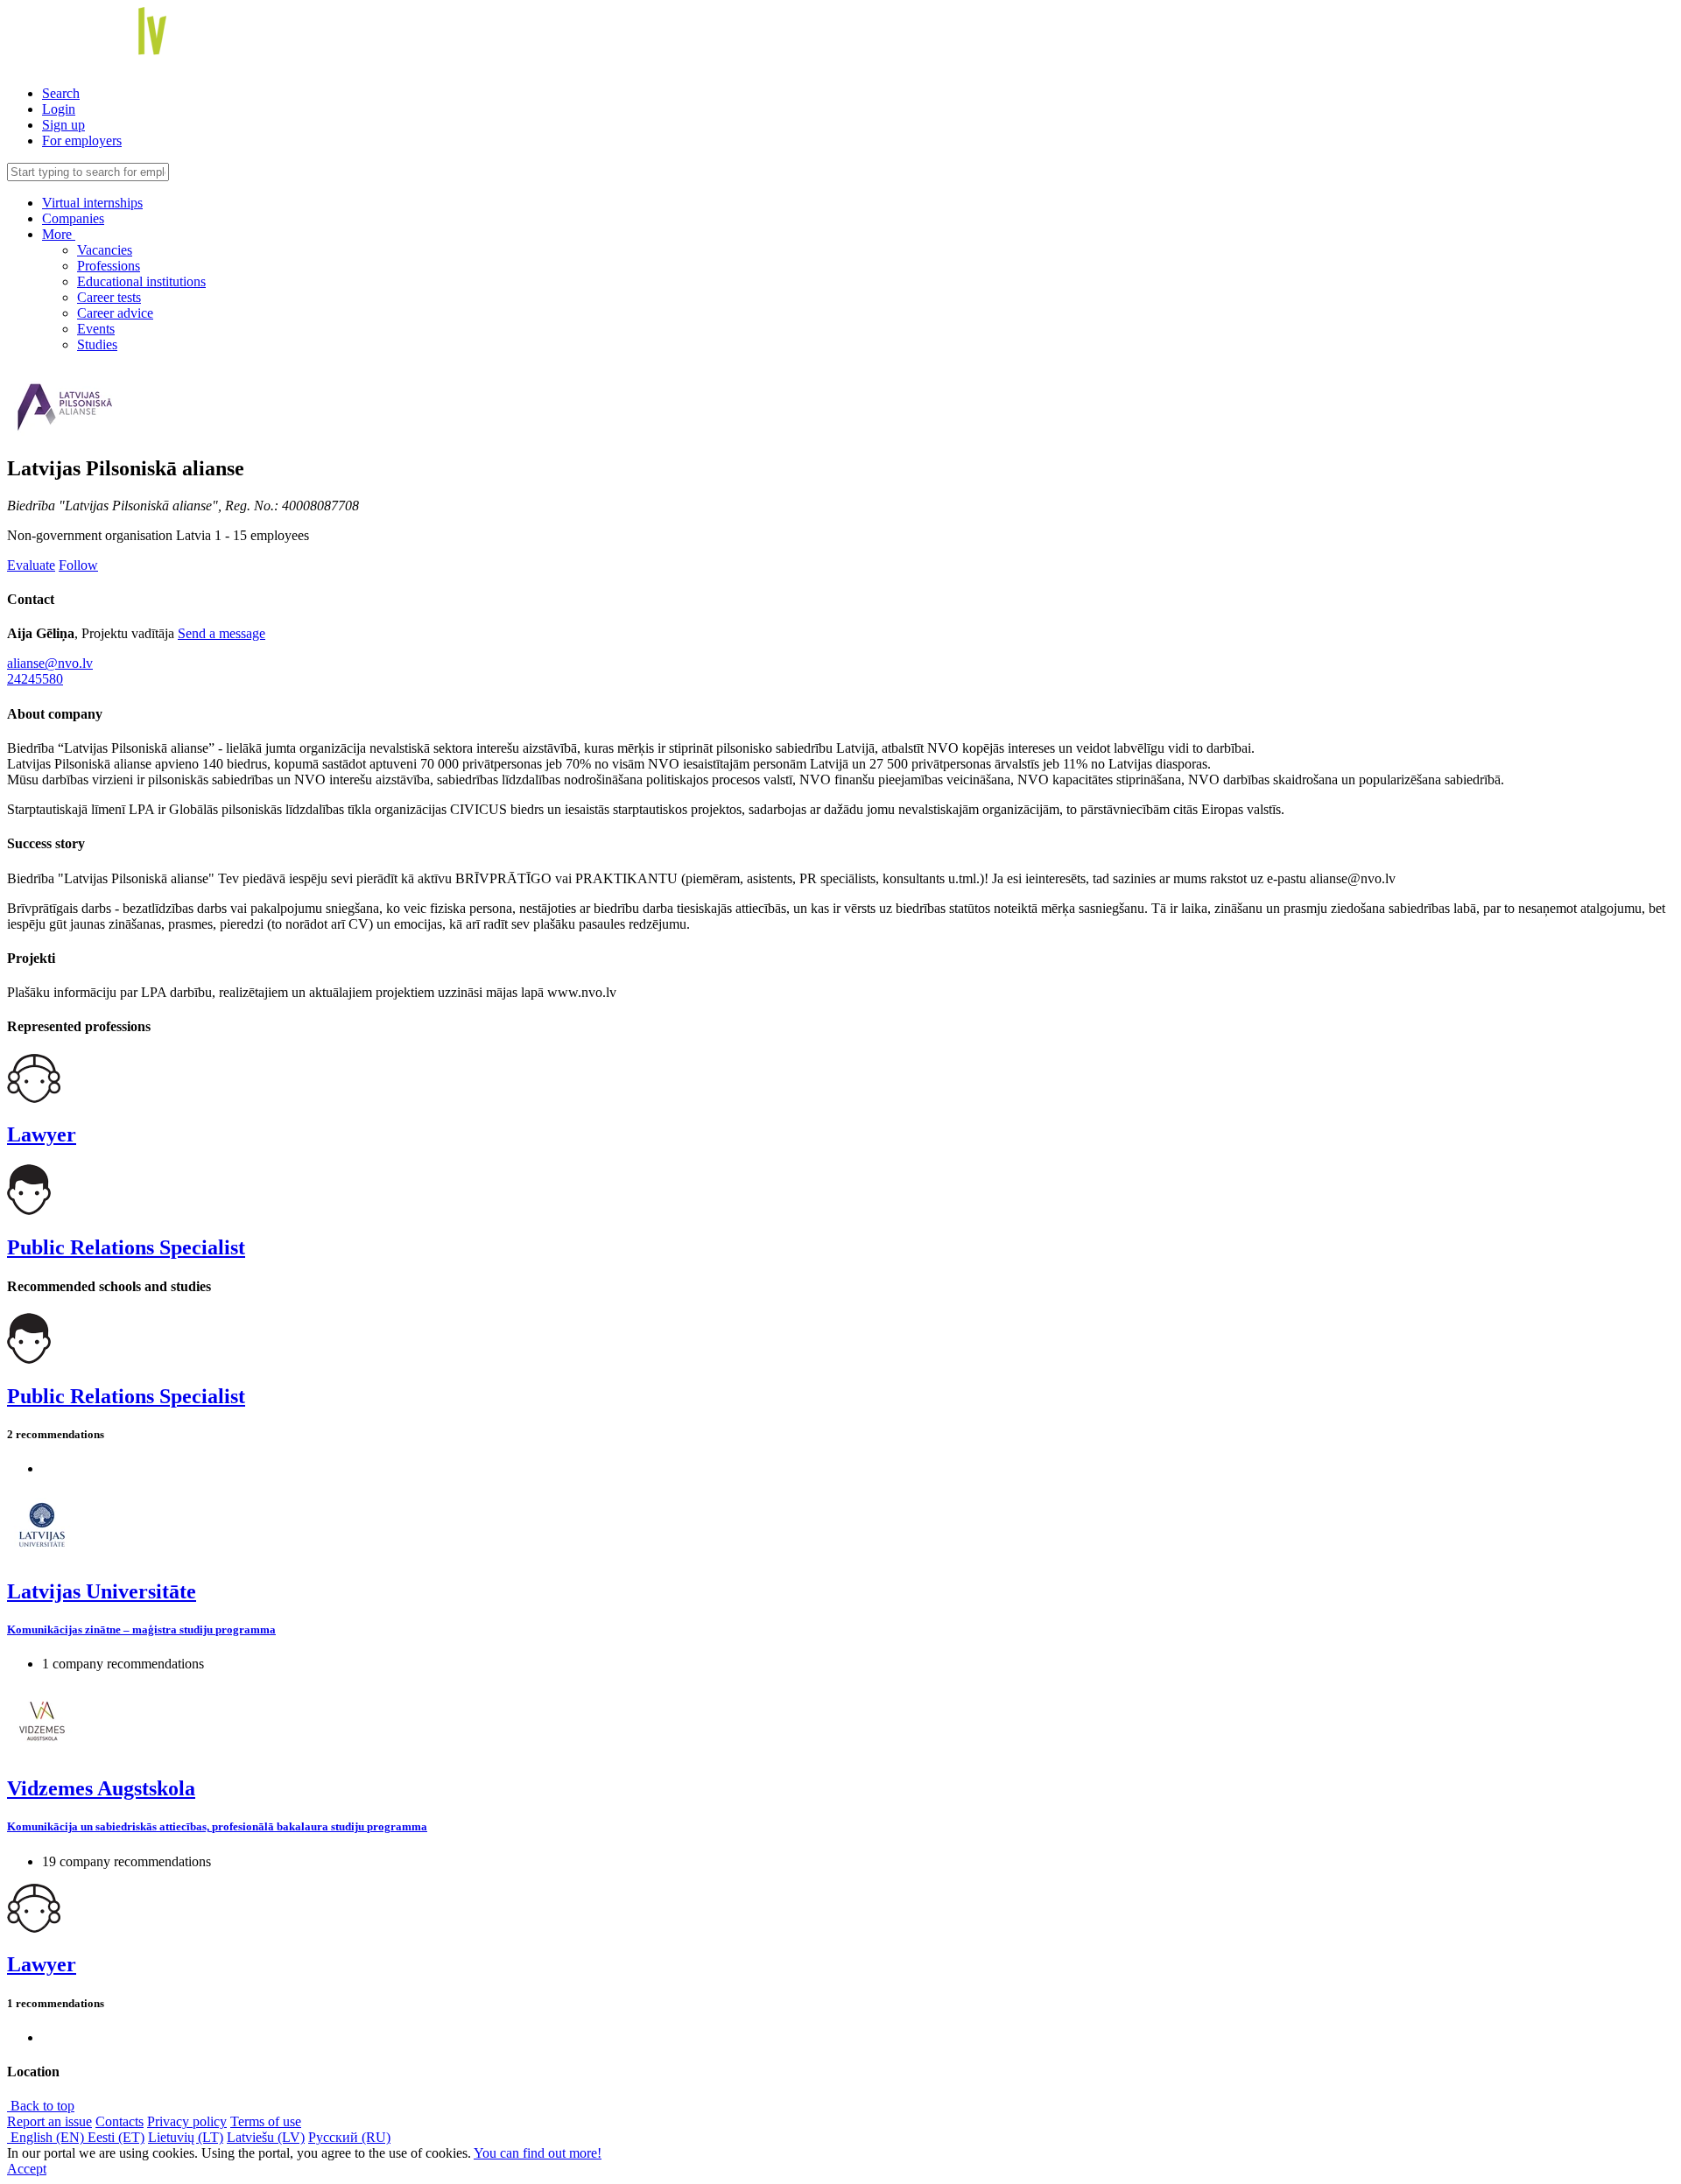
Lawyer (42, 1134)
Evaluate (31, 565)
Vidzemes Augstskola (101, 1788)
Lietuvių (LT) (186, 2137)
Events (96, 329)
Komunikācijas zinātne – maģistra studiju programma (141, 1629)
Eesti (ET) (116, 2137)
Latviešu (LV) (266, 2137)
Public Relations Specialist (126, 1247)
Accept (27, 2169)
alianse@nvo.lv (50, 663)
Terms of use (266, 2121)
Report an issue (49, 2121)
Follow (78, 565)
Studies (97, 344)
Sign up (63, 125)
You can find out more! (538, 2153)
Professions (109, 266)
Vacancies (105, 250)
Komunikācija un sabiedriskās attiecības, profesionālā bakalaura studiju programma (217, 1826)
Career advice (115, 313)
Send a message (222, 633)
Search (61, 93)
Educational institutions (141, 281)
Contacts (120, 2121)
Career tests (109, 297)
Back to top (41, 2106)
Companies (73, 218)
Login (59, 109)
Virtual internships (92, 203)
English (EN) (47, 2137)
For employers (82, 140)
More (59, 234)
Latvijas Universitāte (102, 1591)
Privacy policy (187, 2121)
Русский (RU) (349, 2137)
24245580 (35, 679)
